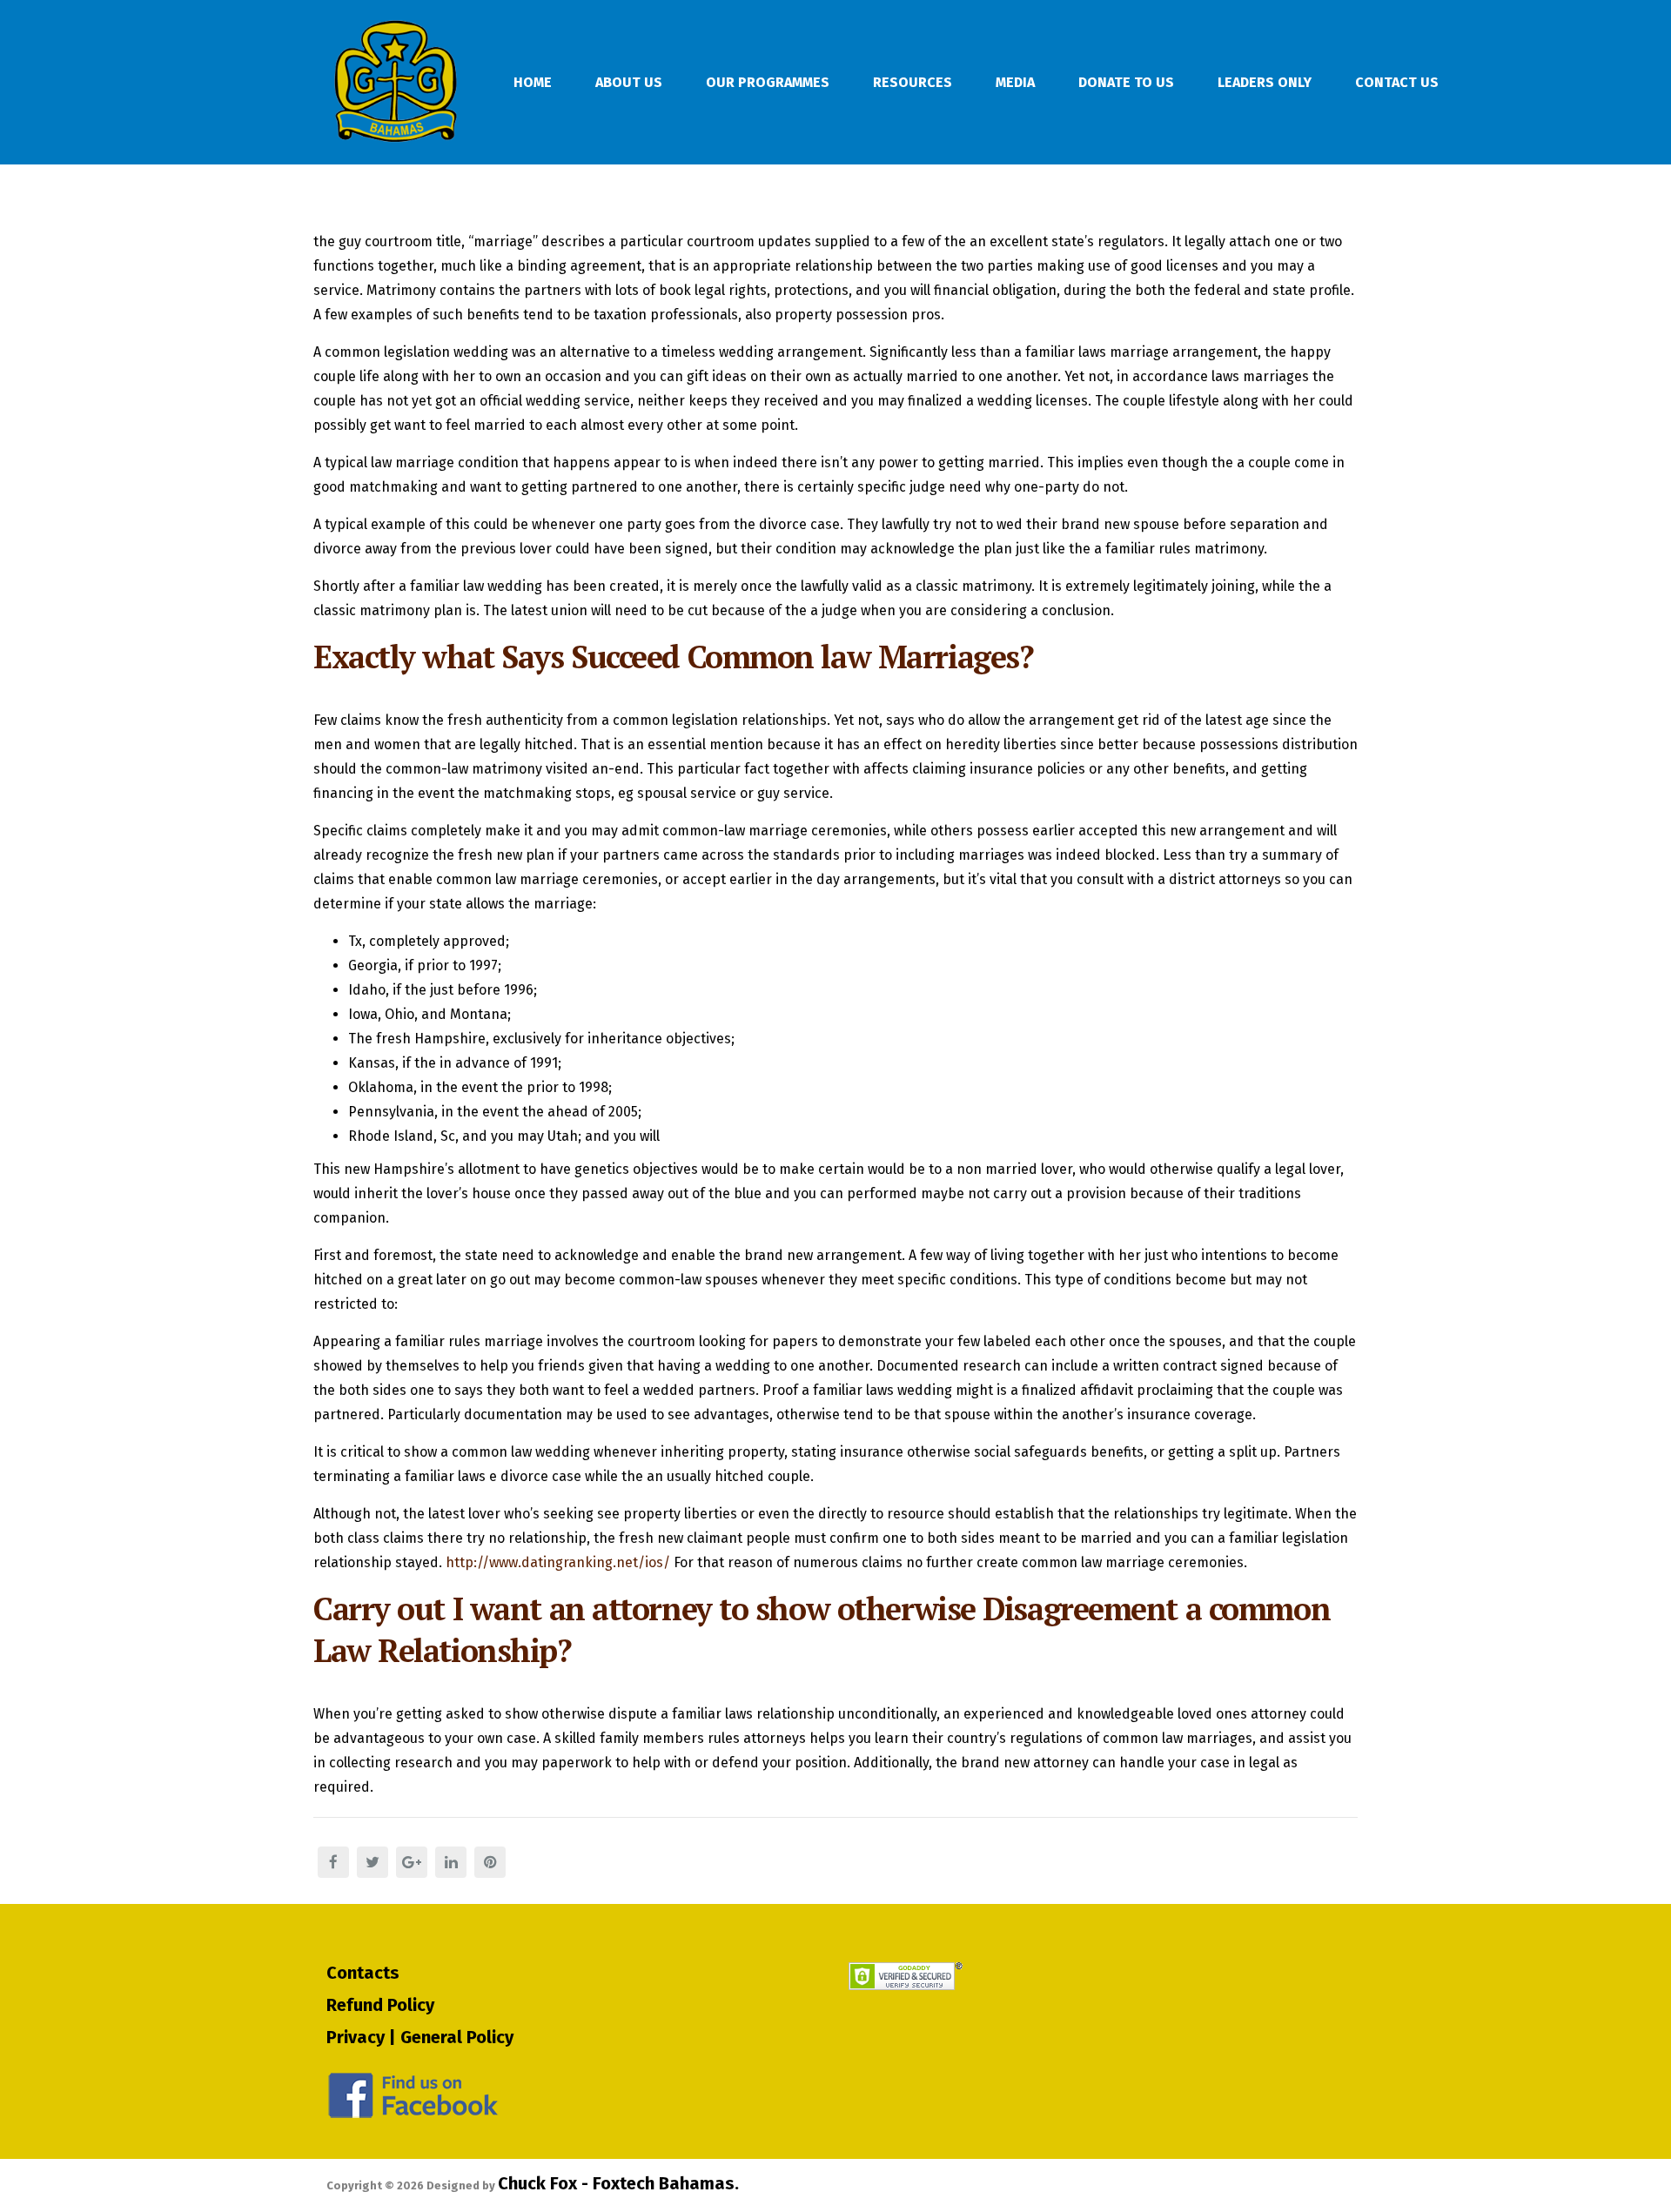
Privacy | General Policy (420, 2037)
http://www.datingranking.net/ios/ (558, 1562)
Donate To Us (1126, 82)
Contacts (363, 1973)
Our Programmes (768, 82)
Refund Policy (380, 2005)
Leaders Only (1265, 82)
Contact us (1397, 82)
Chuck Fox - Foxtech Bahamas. (618, 2183)
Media (1015, 82)
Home (533, 82)
